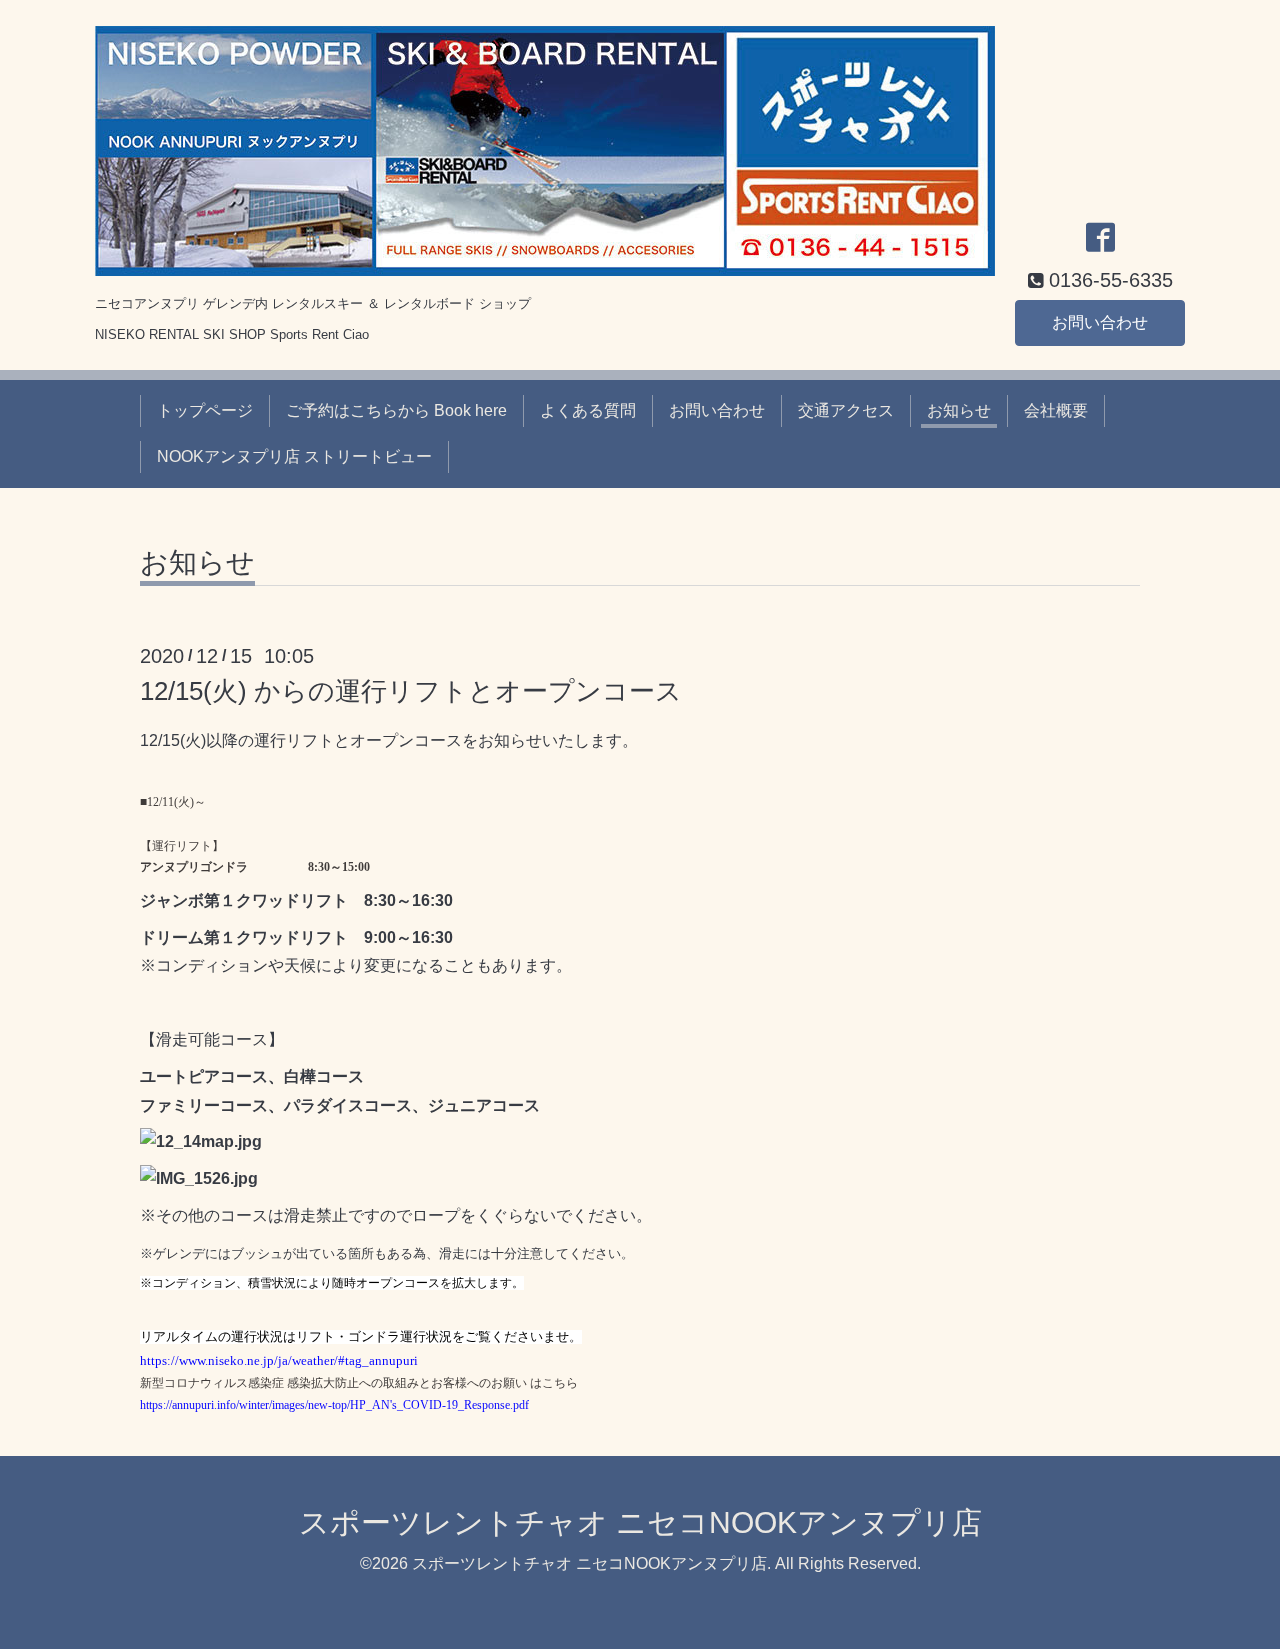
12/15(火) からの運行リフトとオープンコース (411, 691)
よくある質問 (588, 410)
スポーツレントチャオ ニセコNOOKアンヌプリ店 (640, 1522)
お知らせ (959, 410)
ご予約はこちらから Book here (396, 410)
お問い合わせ (1100, 322)
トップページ (205, 410)
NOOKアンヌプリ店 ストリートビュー (294, 456)
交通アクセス (846, 410)
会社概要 (1056, 410)
